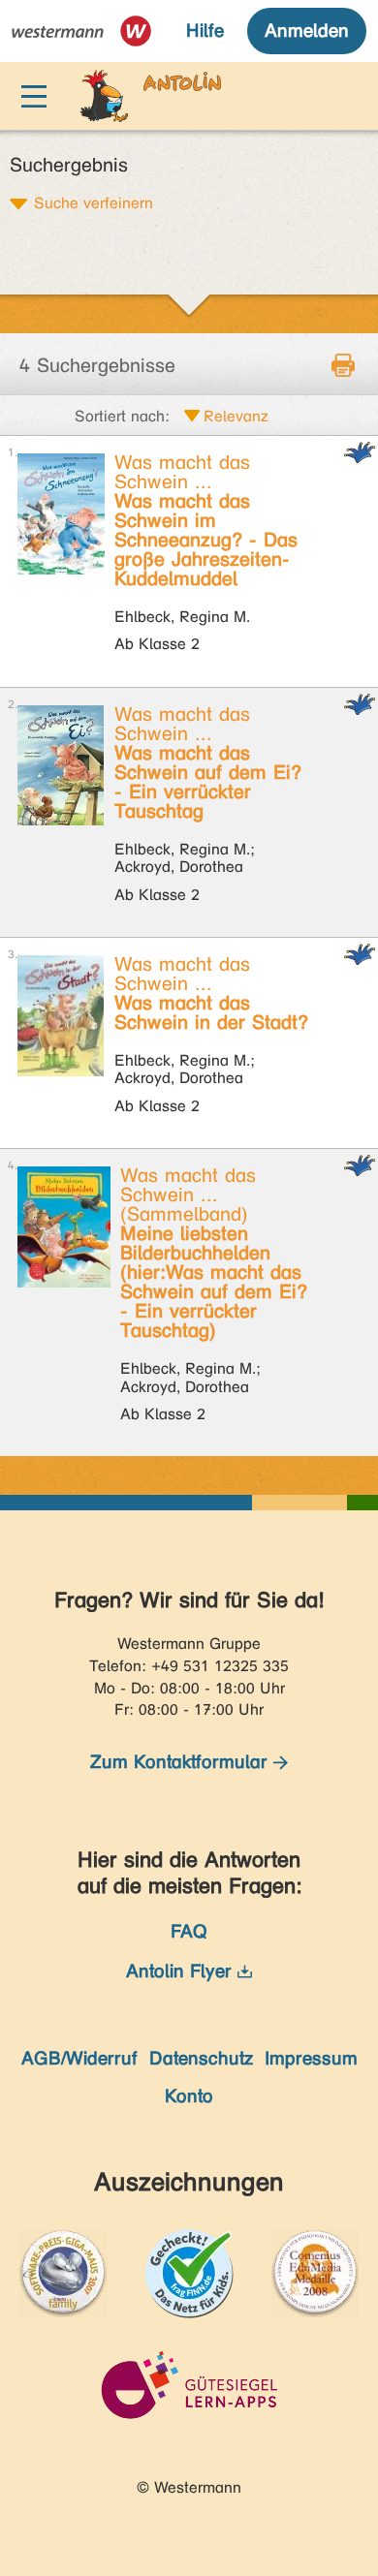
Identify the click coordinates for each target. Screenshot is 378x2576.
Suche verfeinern (94, 202)
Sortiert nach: (122, 416)
